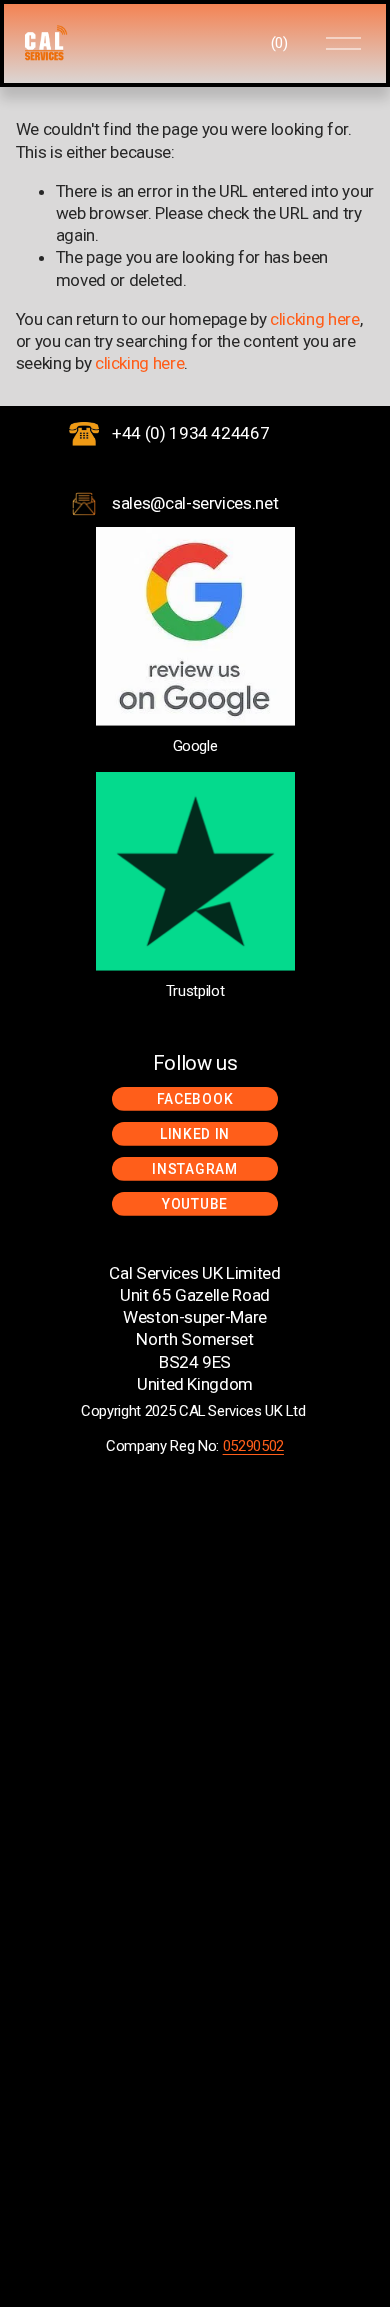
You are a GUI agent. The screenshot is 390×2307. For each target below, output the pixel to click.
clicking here (315, 319)
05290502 (253, 1446)
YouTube (195, 1204)
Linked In (195, 1134)
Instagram (194, 1169)
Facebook (195, 1099)
